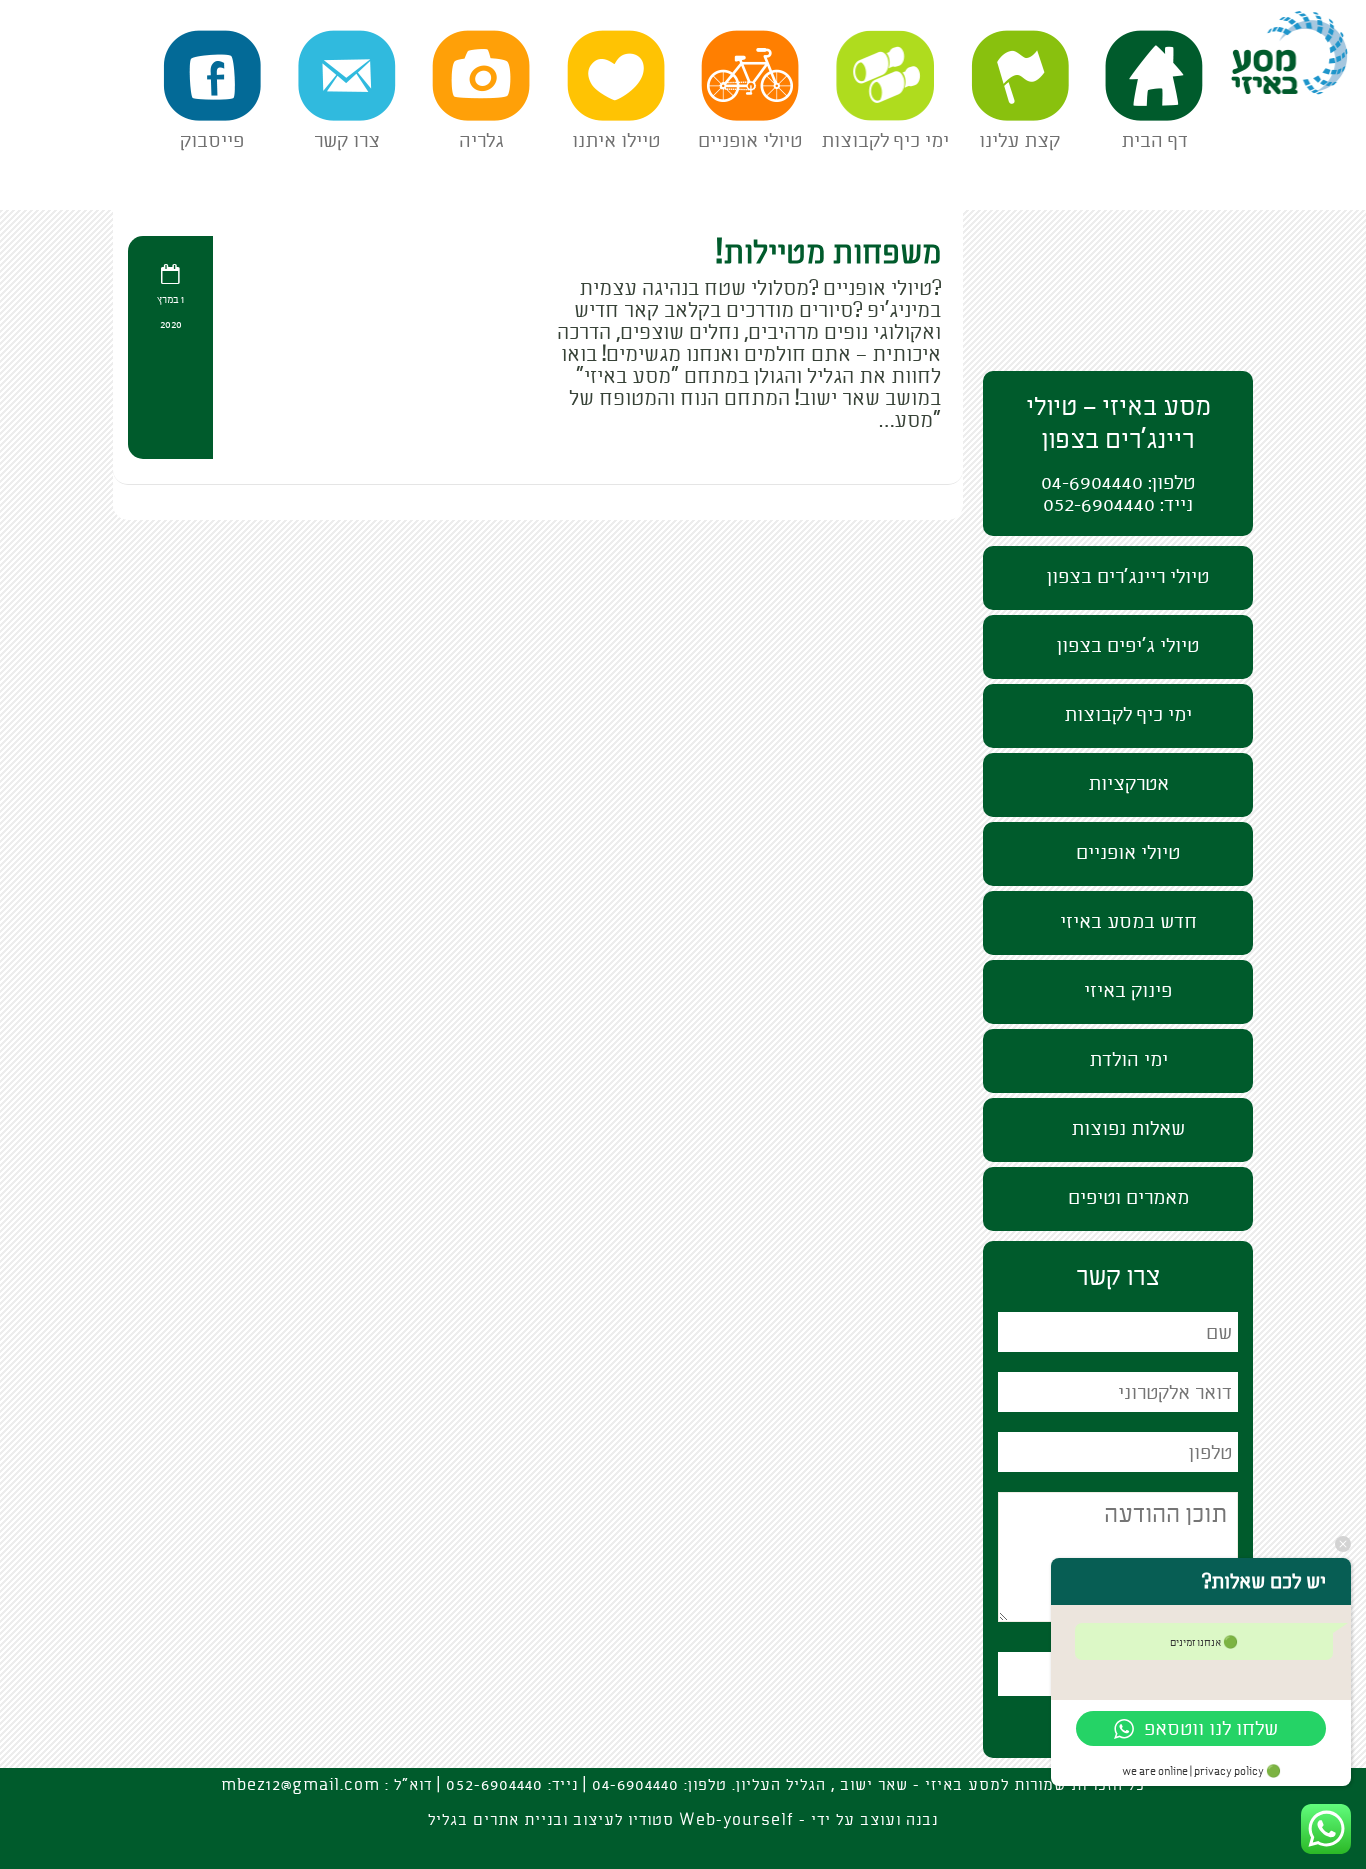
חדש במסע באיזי (1128, 921)
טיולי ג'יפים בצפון (1128, 645)
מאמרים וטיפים (1128, 1197)
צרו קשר (347, 140)
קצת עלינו (1019, 140)
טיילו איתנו (616, 140)
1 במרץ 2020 (170, 312)
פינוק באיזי (1128, 990)
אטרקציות (1128, 783)
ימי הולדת (1128, 1059)
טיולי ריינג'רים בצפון (1128, 576)
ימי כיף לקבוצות (885, 140)
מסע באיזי (1314, 16)
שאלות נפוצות (1128, 1128)
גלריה (481, 140)
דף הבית (1154, 140)
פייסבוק (212, 140)
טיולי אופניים (750, 140)
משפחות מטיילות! (828, 253)
